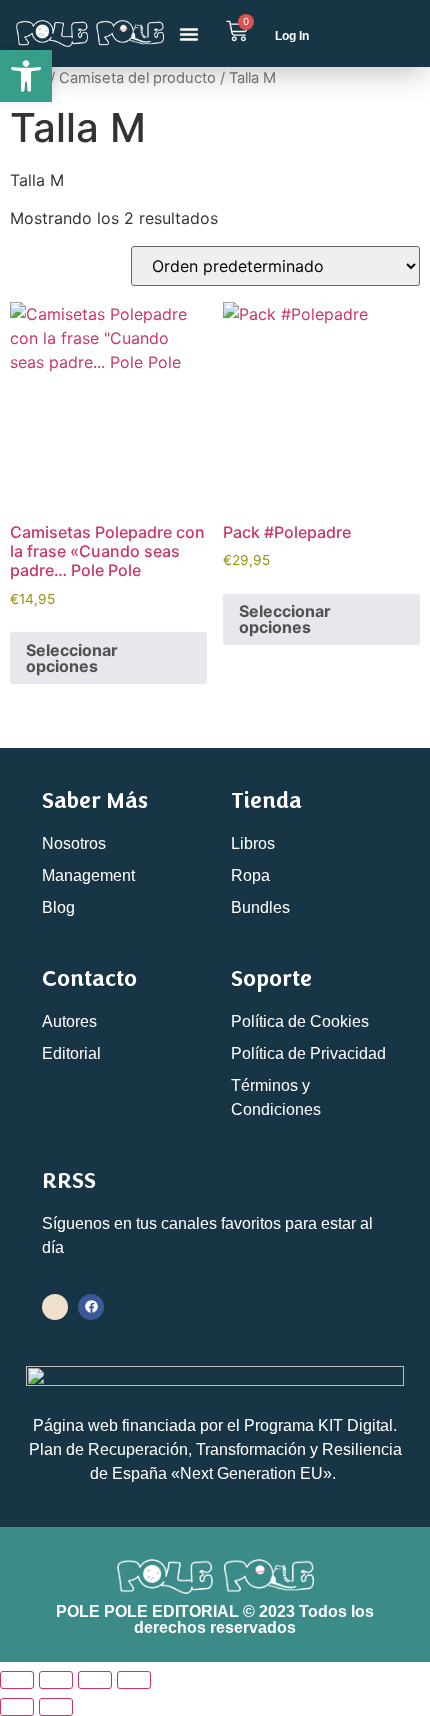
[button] (189, 34)
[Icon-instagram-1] (55, 1307)
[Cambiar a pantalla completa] (56, 1680)
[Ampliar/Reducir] (17, 1680)
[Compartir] (95, 1680)
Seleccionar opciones (72, 658)
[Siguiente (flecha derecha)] (56, 1707)
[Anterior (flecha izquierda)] (17, 1707)
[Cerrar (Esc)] (134, 1680)
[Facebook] (91, 1307)
